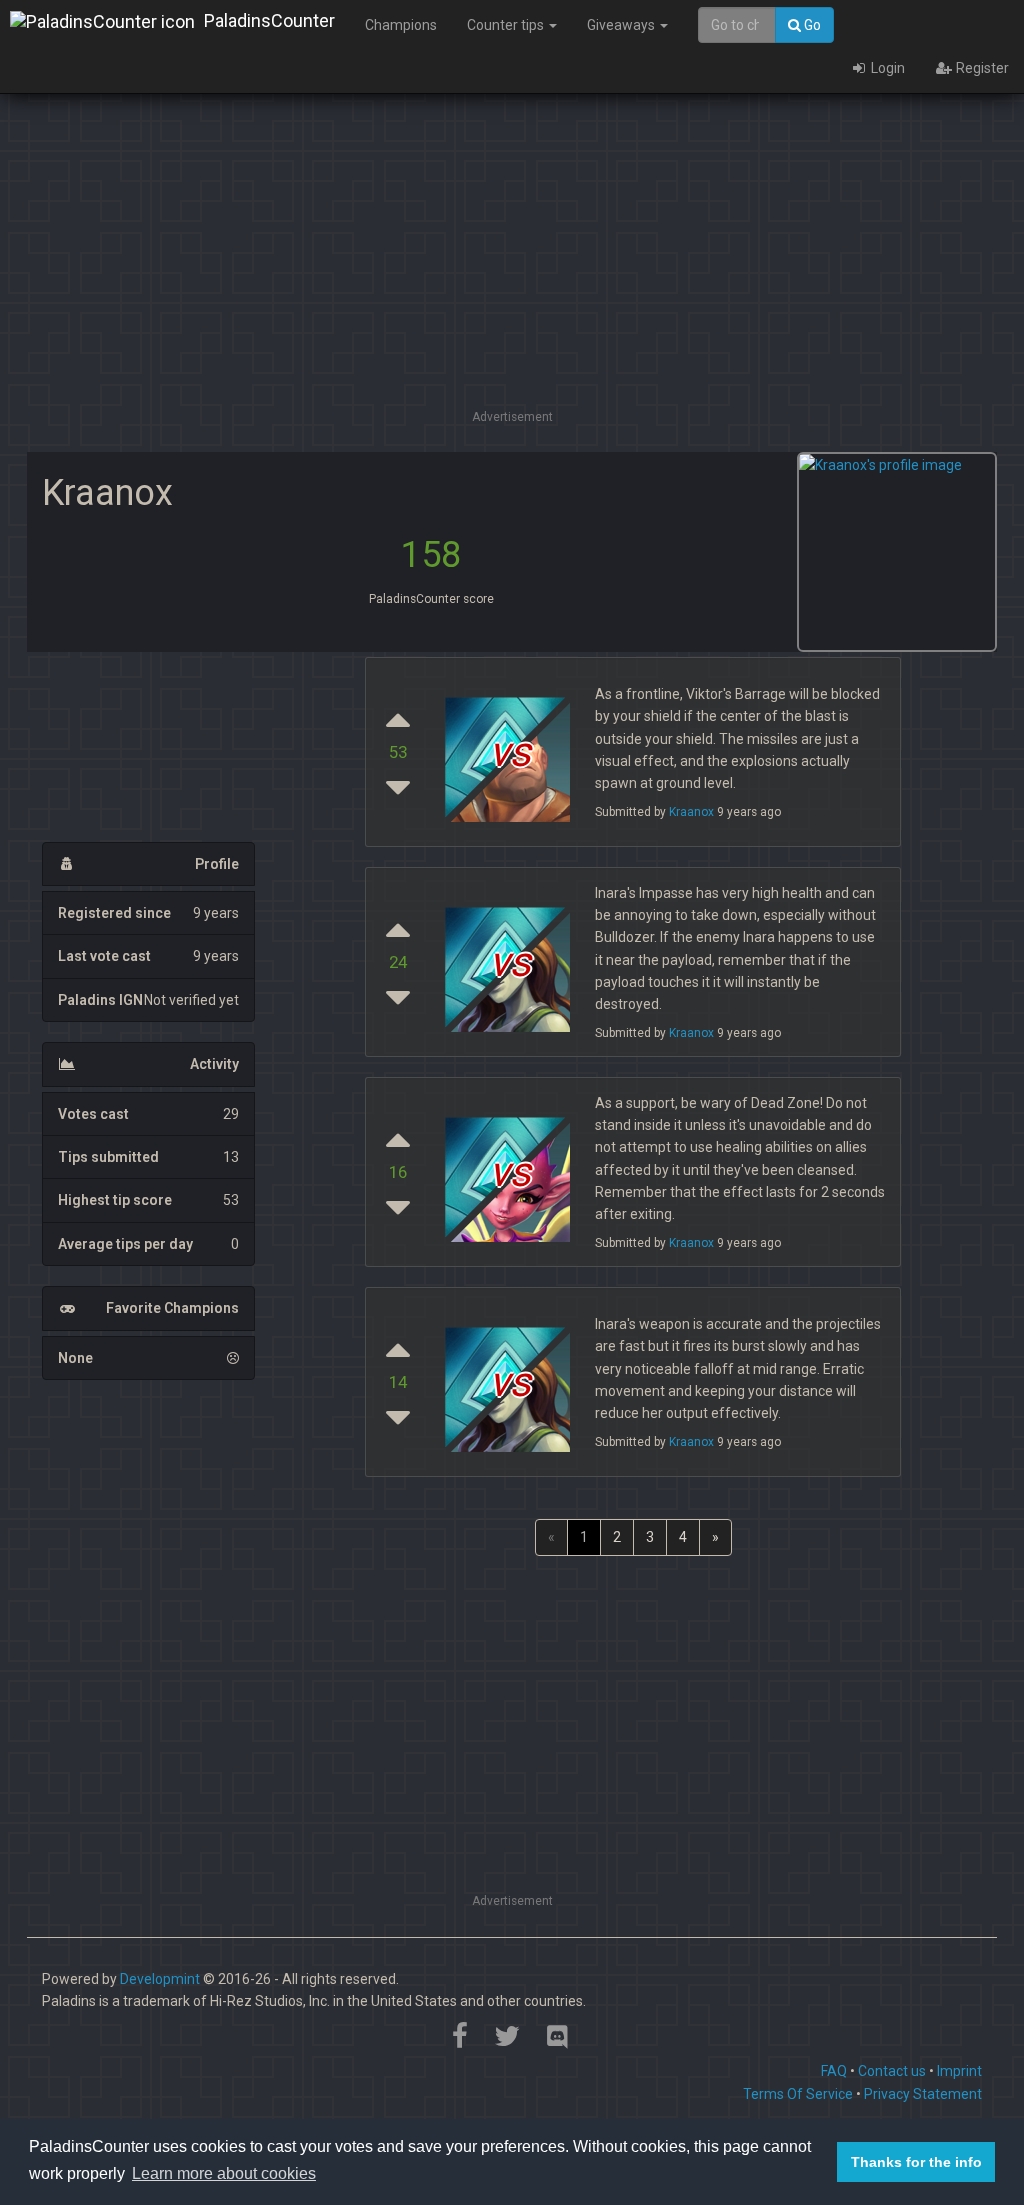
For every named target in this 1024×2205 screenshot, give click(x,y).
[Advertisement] (512, 265)
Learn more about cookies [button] (224, 2173)
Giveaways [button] (622, 25)
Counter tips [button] (507, 25)
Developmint (160, 1979)
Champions (401, 25)
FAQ (834, 2071)
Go (811, 25)
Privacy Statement (923, 2094)
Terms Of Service (798, 2094)
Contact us (892, 2071)
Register (981, 68)
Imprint (959, 2071)
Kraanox (691, 812)
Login (886, 68)
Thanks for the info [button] (916, 2162)
